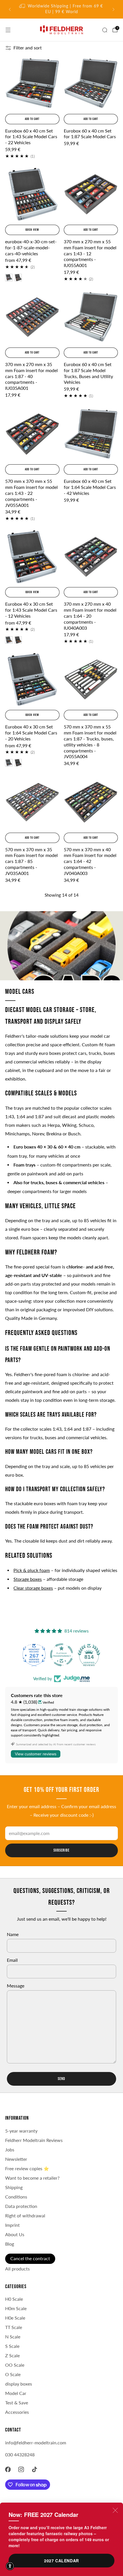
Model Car (16, 2393)
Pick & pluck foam (32, 1570)
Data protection (21, 2206)
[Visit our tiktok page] (35, 2469)
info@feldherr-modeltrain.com (36, 2443)
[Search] (105, 30)
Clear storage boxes (33, 1588)
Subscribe (61, 1850)
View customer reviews (36, 1754)
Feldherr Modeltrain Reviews (34, 2140)
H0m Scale (16, 2308)
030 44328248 (20, 2455)
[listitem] (62, 9)
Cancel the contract (30, 2258)
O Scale (13, 2374)
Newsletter (16, 2159)
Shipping (14, 2187)
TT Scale (14, 2327)
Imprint (12, 2225)
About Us (15, 2234)
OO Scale (15, 2365)
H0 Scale (14, 2299)
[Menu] (8, 30)
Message (16, 1986)
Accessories (17, 2412)
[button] (10, 2566)
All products (17, 2269)
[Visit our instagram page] (21, 2469)
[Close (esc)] (115, 2510)
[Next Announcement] (114, 9)
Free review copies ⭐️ (27, 2169)
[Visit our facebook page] (8, 2469)
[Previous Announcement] (10, 9)
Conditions (16, 2197)
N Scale (13, 2337)
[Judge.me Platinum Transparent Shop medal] (61, 1655)
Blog (10, 2244)
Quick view (32, 230)
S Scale (12, 2346)
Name (13, 1934)
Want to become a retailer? (32, 2178)
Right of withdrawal (25, 2216)
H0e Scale (15, 2318)
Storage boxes (28, 1579)
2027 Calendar (61, 2561)
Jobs (10, 2150)
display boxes (19, 2384)
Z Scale (12, 2356)
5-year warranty (21, 2131)
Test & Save (17, 2403)
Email (12, 1960)
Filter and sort (28, 48)
